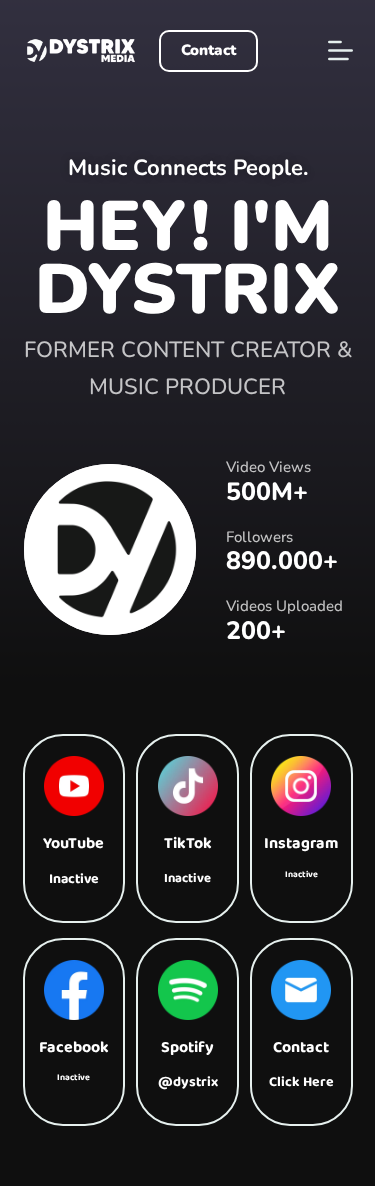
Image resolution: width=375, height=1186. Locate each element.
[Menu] (340, 50)
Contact (208, 50)
